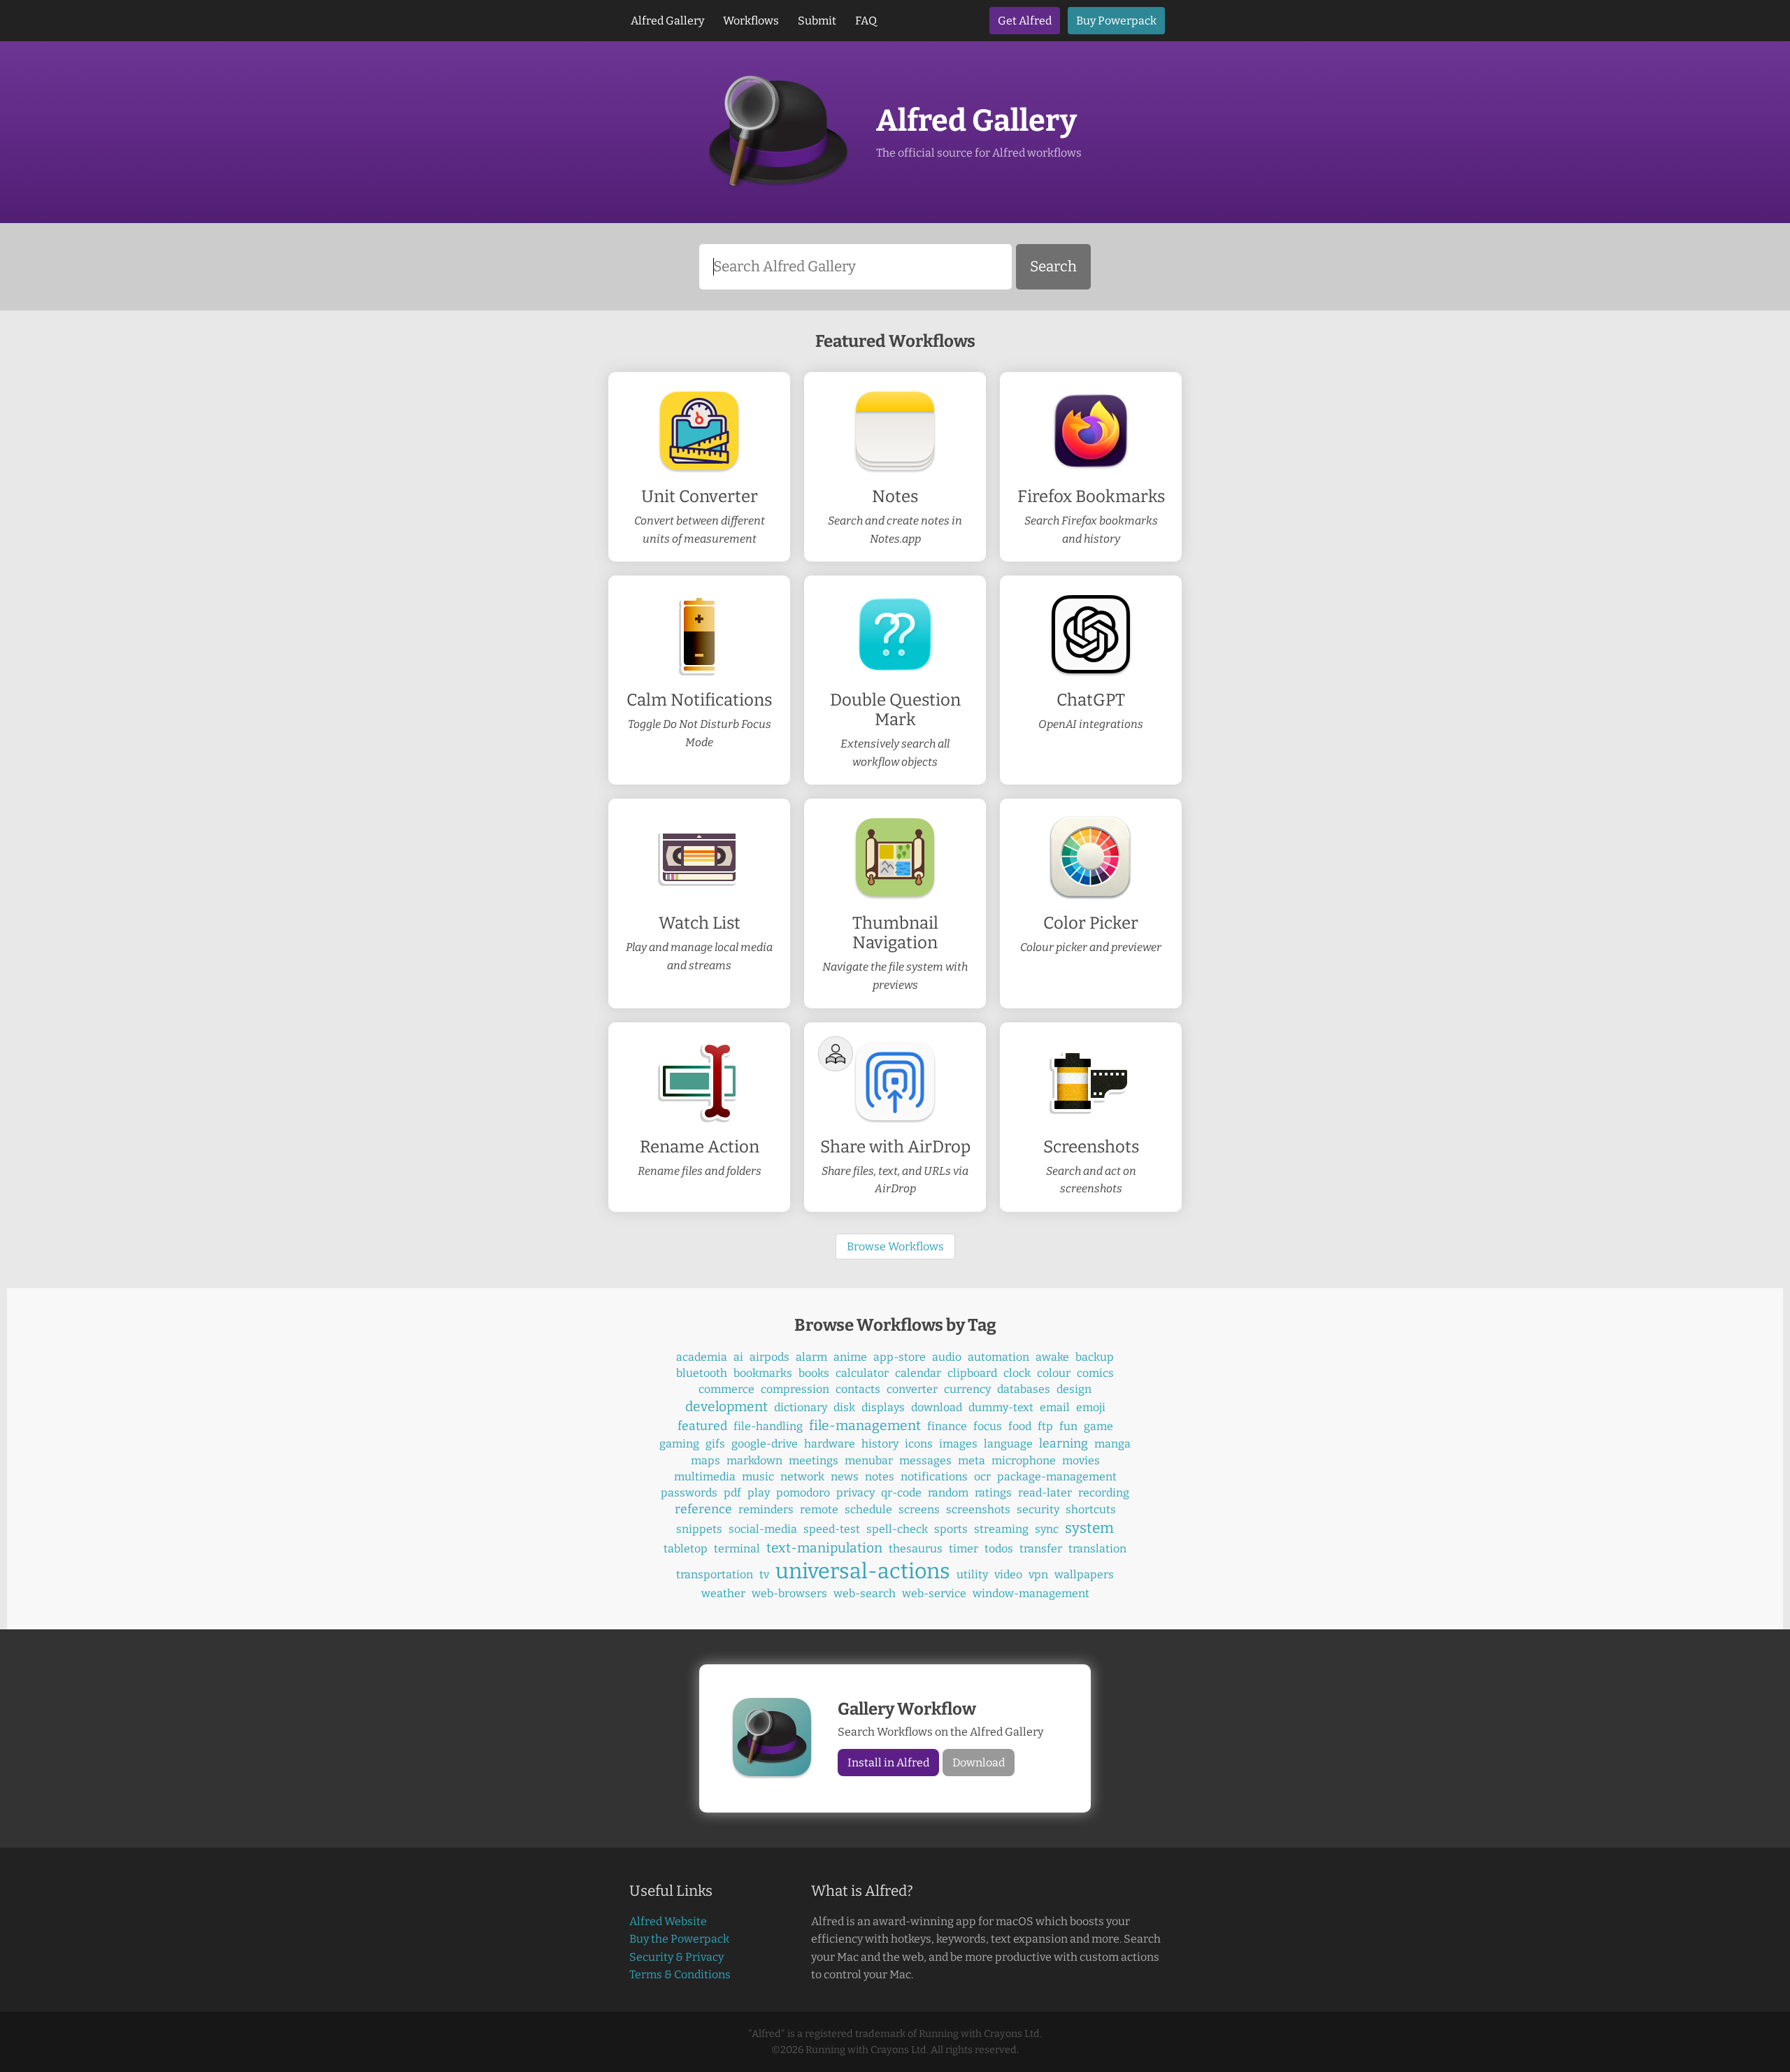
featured (702, 1426)
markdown (754, 1460)
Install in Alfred (888, 1763)
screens (919, 1509)
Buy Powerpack (1116, 21)
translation (1097, 1549)
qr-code (901, 1493)
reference (703, 1509)
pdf (732, 1493)
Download (979, 1763)
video (1008, 1574)
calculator (862, 1373)
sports (951, 1529)
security (1038, 1509)
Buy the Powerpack (679, 1939)
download (937, 1407)
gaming (679, 1444)
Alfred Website (668, 1921)
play (759, 1493)
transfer (1041, 1549)
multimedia (705, 1477)
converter (912, 1389)
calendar (918, 1373)
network (802, 1477)
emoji (1091, 1407)
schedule (868, 1509)
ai (738, 1357)
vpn (1038, 1574)
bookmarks (763, 1373)
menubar (869, 1460)
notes (880, 1477)
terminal (737, 1549)
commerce (726, 1389)
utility (972, 1574)
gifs (715, 1444)
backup (1095, 1357)
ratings (993, 1493)
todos (999, 1549)
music (758, 1477)
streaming (1001, 1529)
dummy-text (1001, 1407)
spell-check (897, 1529)
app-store (900, 1357)
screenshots (978, 1509)
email (1055, 1407)
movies (1081, 1460)
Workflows (751, 21)
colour (1054, 1373)
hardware (830, 1444)
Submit (817, 21)
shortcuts (1091, 1509)
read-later (1045, 1493)
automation (998, 1357)
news (845, 1477)
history (880, 1444)
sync (1047, 1529)
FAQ (866, 21)
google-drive (765, 1444)
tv (764, 1574)
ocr (982, 1477)
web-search (865, 1593)
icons (919, 1444)
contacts (858, 1389)
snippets (699, 1529)
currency (967, 1389)
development (726, 1407)
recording (1104, 1493)
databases (1024, 1389)
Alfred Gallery (667, 21)
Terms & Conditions (680, 1974)
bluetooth (702, 1373)
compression (795, 1389)
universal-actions (863, 1571)
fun (1068, 1426)
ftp (1045, 1426)
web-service (934, 1593)
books (814, 1373)
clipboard (972, 1373)
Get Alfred (1025, 21)
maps (706, 1460)
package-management (1057, 1477)
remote (819, 1509)
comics (1095, 1373)
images (958, 1444)
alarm (811, 1357)
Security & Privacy (676, 1957)
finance (947, 1426)
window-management (1031, 1593)
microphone (1024, 1460)
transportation (715, 1574)
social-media (763, 1529)
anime (850, 1357)
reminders (766, 1509)
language (1008, 1444)
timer (964, 1549)
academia (702, 1357)
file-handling (768, 1426)
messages (925, 1460)
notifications (934, 1477)
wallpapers (1084, 1574)
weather (723, 1593)
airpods (769, 1357)
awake (1052, 1357)
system (1089, 1528)
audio (947, 1357)
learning (1064, 1444)
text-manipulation (824, 1548)
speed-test (832, 1529)
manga (1112, 1444)
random (948, 1493)
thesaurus (916, 1549)
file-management (865, 1426)
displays (883, 1407)
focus (988, 1426)
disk (844, 1407)
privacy (855, 1493)
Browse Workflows (895, 1246)
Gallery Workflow (907, 1709)
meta (972, 1460)
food (1020, 1426)
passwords (689, 1493)
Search (1053, 267)
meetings (814, 1460)
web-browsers (789, 1593)
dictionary (801, 1407)
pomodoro (803, 1493)
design (1074, 1389)
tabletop (686, 1549)
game (1098, 1426)
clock (1017, 1373)
